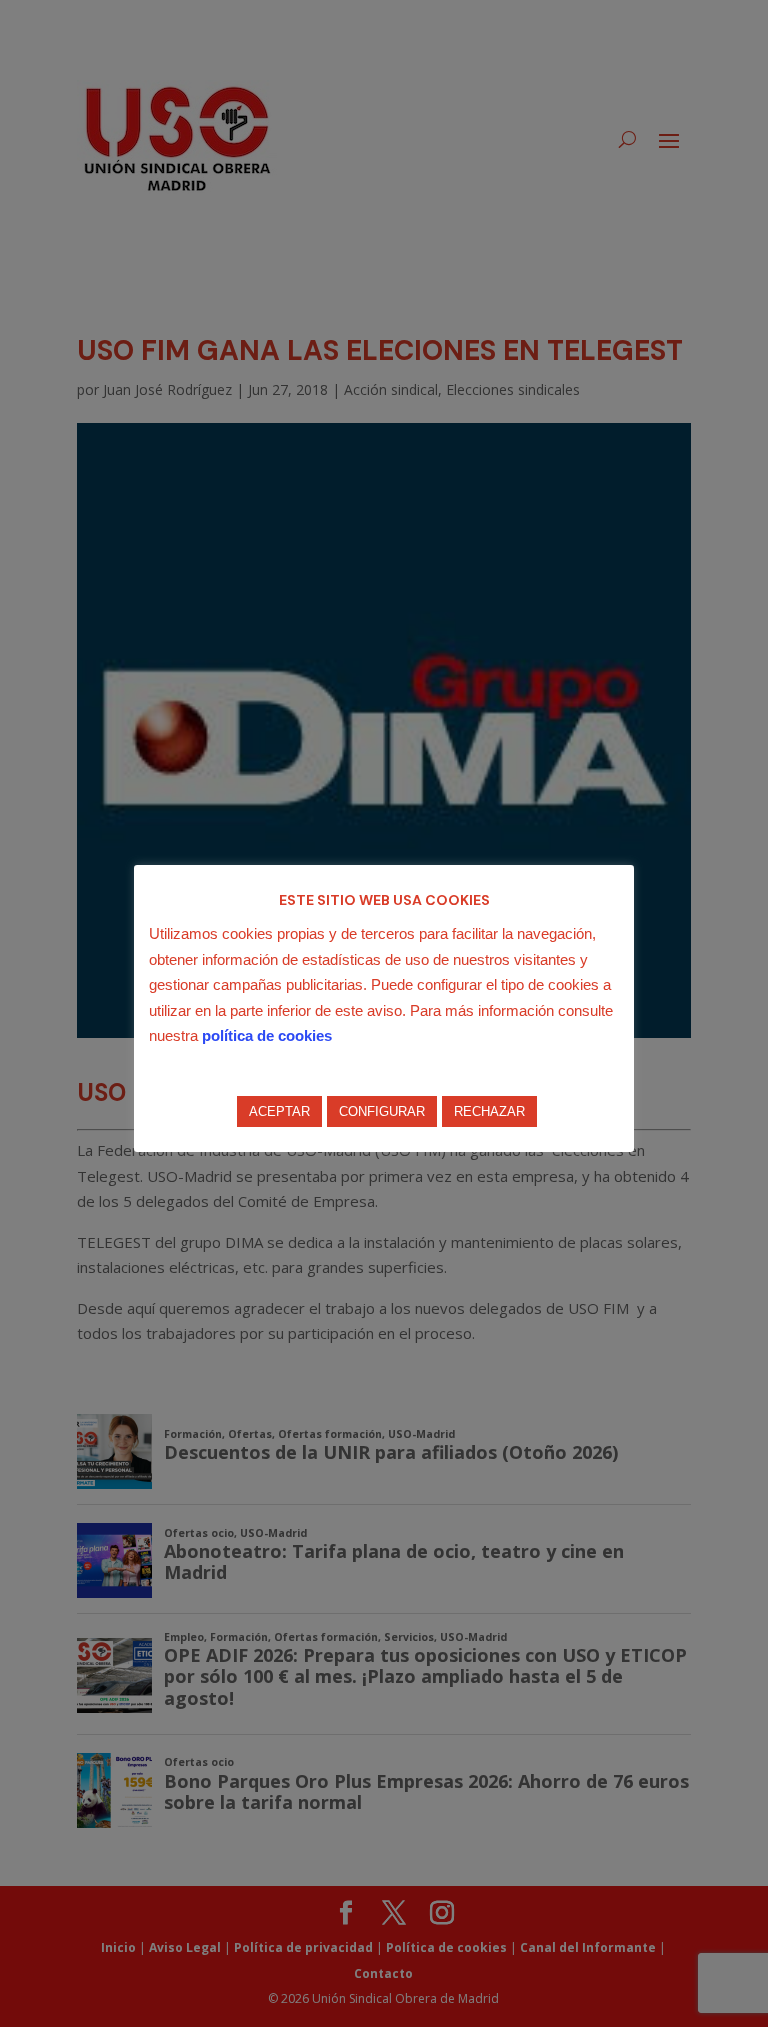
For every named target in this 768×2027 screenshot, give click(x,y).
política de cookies (267, 1035)
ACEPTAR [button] (279, 1111)
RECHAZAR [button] (489, 1111)
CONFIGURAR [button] (382, 1111)
